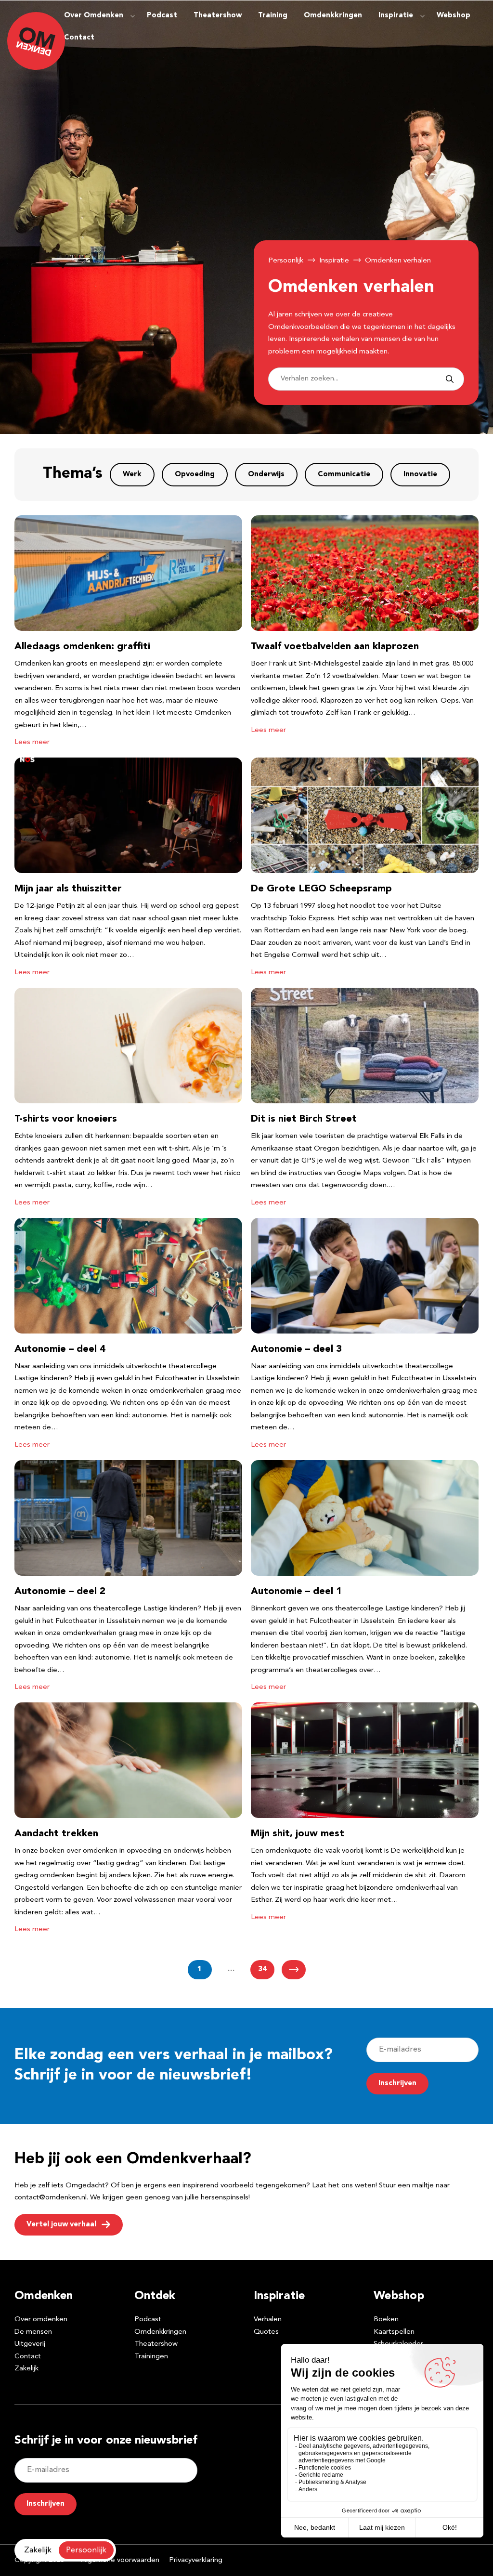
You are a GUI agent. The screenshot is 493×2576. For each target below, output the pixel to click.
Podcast (162, 16)
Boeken (386, 2320)
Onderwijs (266, 475)
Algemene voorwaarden (120, 2560)
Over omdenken (41, 2320)
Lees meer (32, 742)
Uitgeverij (30, 2344)
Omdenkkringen (333, 16)
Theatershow (218, 16)
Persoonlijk (286, 261)
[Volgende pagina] (294, 1970)
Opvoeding (195, 475)
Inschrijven (397, 2084)
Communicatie (344, 475)
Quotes (266, 2332)
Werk (132, 475)
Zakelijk (26, 2369)
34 (262, 1969)
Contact (79, 38)
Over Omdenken (94, 16)
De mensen (33, 2332)
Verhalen (268, 2320)
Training (273, 16)
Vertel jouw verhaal (61, 2225)
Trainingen (151, 2357)
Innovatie (420, 475)
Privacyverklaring (196, 2560)
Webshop (454, 16)
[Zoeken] (450, 379)
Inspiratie (396, 16)
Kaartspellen (394, 2332)
